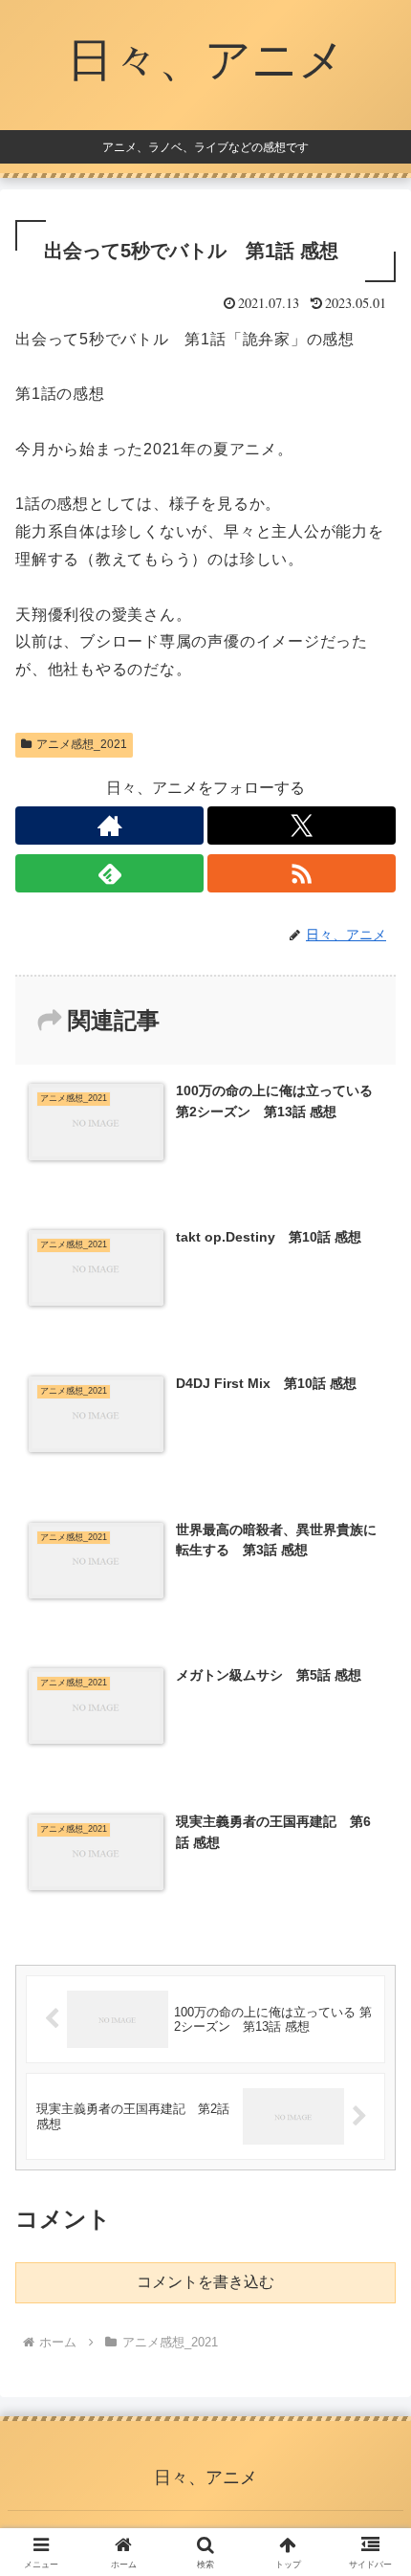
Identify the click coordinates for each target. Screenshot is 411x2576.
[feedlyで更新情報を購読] (109, 873)
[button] (371, 2356)
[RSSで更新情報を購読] (302, 873)
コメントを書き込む (205, 2282)
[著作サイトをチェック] (109, 826)
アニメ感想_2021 (82, 744)
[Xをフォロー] (302, 826)
